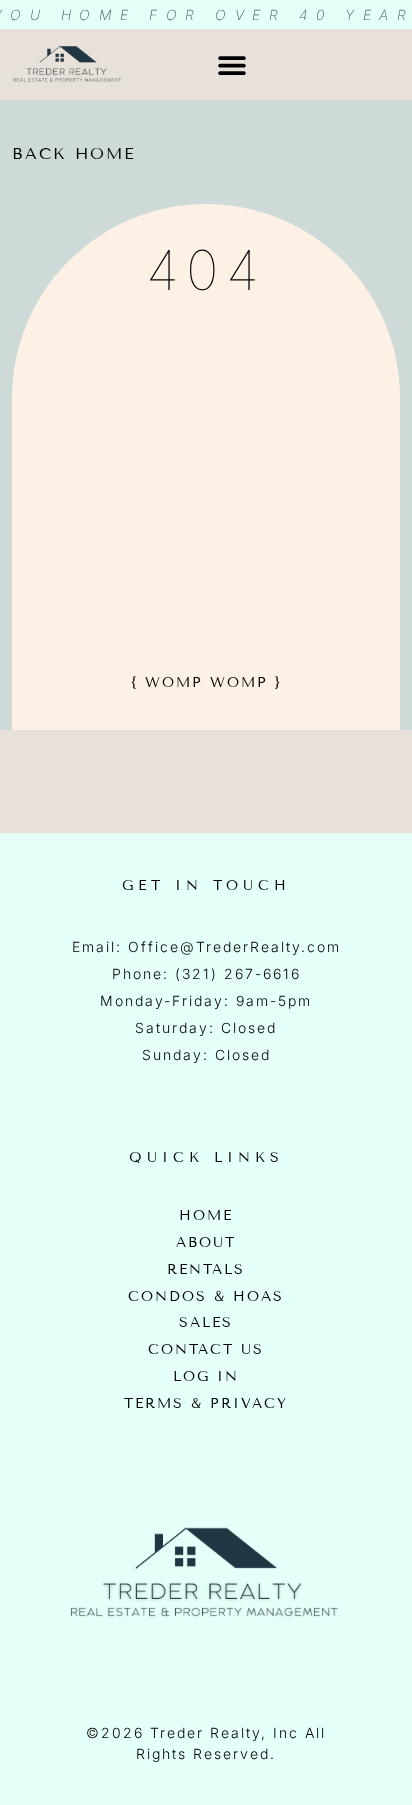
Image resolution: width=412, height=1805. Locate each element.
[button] (231, 64)
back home (74, 153)
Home (206, 1216)
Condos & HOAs (206, 1297)
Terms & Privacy (206, 1404)
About (206, 1243)
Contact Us (206, 1350)
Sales (206, 1323)
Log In (206, 1377)
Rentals (206, 1270)
